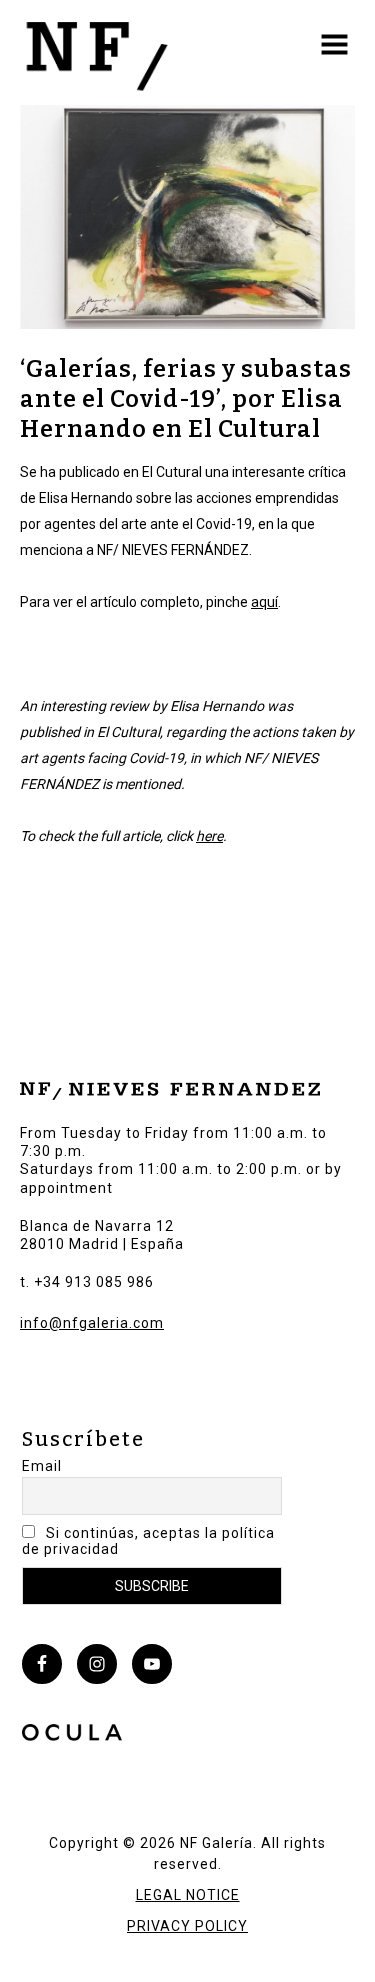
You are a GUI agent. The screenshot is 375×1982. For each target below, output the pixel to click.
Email (42, 1466)
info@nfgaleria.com (92, 1323)
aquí (264, 602)
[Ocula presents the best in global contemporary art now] (72, 1735)
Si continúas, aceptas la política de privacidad (148, 1541)
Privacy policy (187, 1926)
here (209, 836)
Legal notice (188, 1895)
